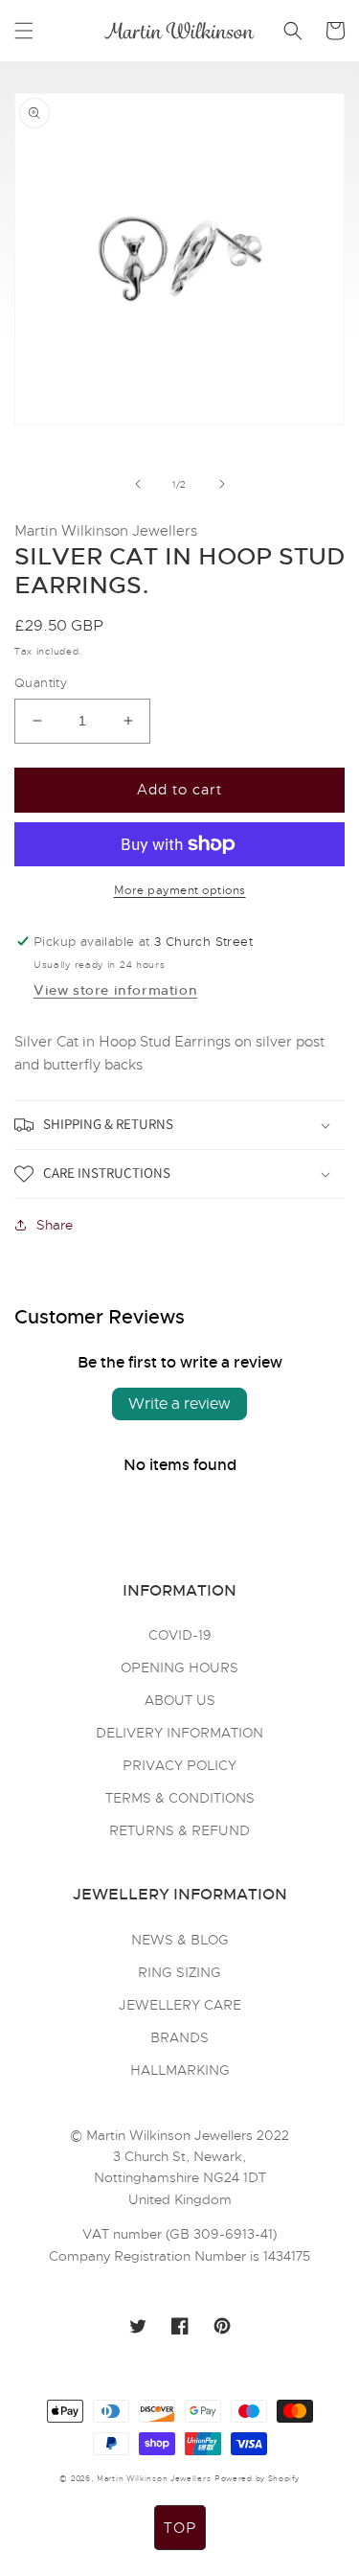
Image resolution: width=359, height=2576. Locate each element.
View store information (115, 990)
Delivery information (179, 1733)
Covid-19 (180, 1635)
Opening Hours (179, 1667)
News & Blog (180, 1940)
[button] (24, 31)
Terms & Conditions (180, 1798)
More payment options (180, 890)
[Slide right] (222, 484)
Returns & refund (179, 1830)
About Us (180, 1700)
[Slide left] (138, 484)
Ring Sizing (179, 1972)
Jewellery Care (180, 2005)
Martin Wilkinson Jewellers (154, 2478)
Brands (179, 2037)
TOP (180, 2528)
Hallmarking (180, 2070)
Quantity (41, 683)
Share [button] (55, 1225)
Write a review (179, 1404)
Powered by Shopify (257, 2478)
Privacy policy (179, 1765)
